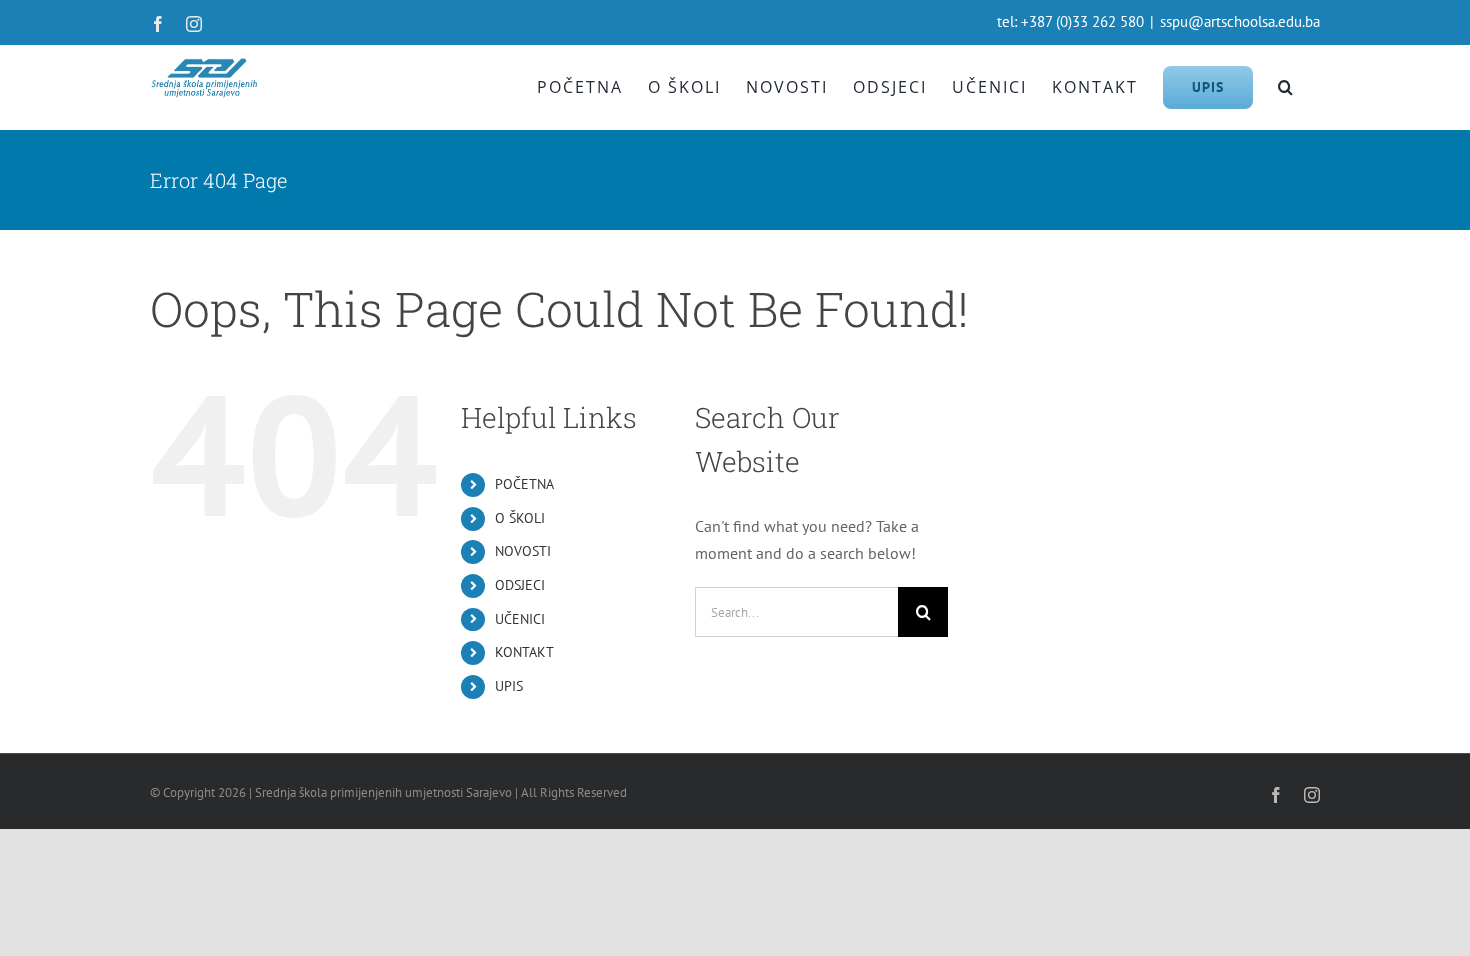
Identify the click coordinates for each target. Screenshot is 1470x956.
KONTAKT (524, 652)
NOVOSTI (523, 551)
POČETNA (524, 484)
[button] (1286, 87)
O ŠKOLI (520, 518)
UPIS (509, 686)
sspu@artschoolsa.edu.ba (1240, 21)
